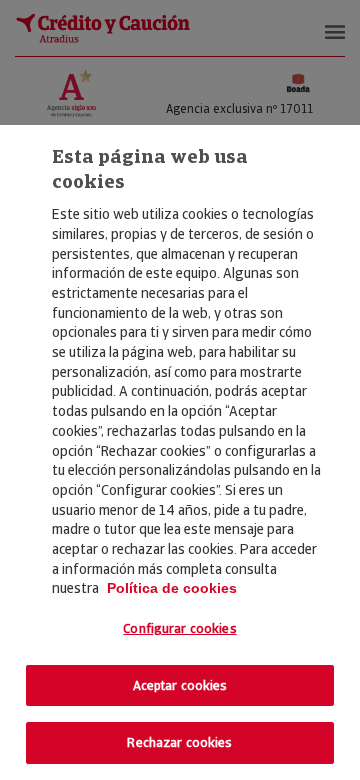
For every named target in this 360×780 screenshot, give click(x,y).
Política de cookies (172, 588)
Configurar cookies (179, 628)
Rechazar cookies (179, 742)
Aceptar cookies (180, 685)
